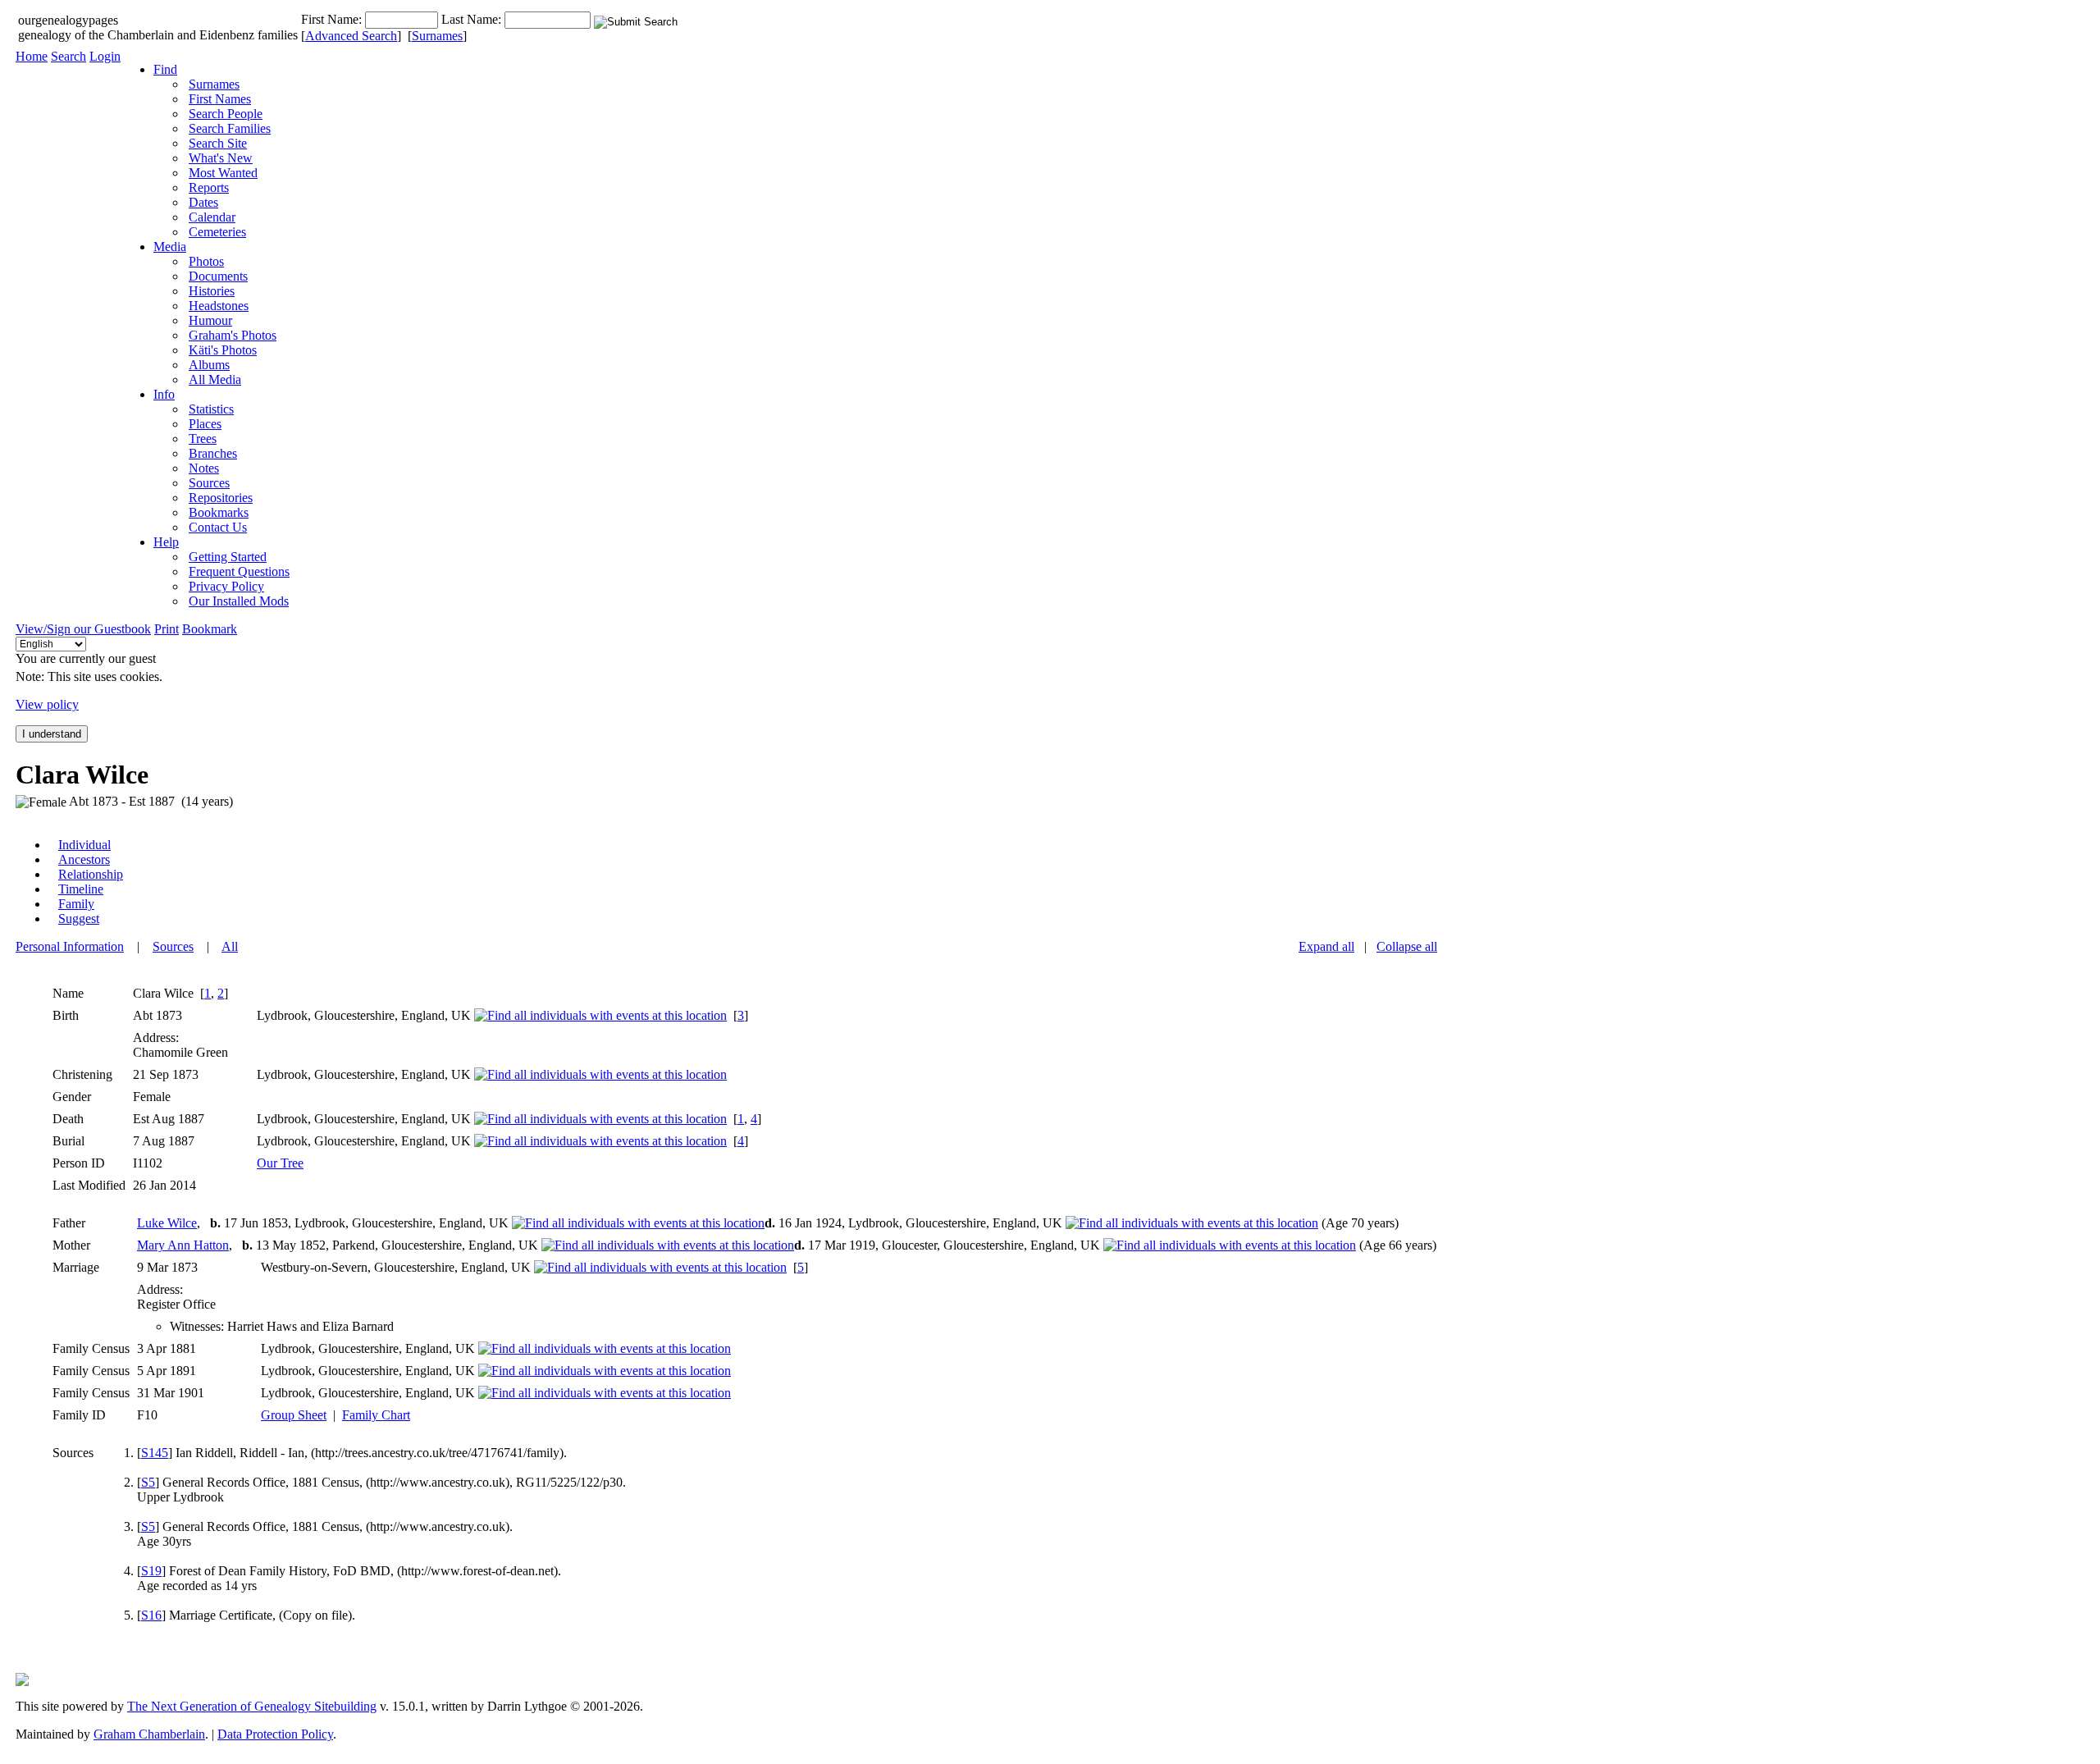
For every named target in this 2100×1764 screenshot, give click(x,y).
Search (68, 56)
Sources (173, 946)
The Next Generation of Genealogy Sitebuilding (252, 1706)
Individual (84, 845)
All (230, 946)
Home (32, 56)
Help (166, 542)
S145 (155, 1453)
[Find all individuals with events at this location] (600, 1015)
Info (164, 394)
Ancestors (84, 859)
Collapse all (1407, 946)
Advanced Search (351, 36)
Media (170, 247)
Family (76, 904)
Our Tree (280, 1163)
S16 (151, 1615)
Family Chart (376, 1415)
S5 (148, 1482)
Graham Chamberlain (149, 1734)
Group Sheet (294, 1415)
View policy (47, 704)
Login (105, 56)
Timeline (81, 889)
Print (167, 629)
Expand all (1326, 946)
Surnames (437, 36)
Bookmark (210, 629)
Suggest (79, 919)
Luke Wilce (167, 1223)
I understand (52, 734)
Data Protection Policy (275, 1734)
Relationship (91, 874)
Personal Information (70, 946)
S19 (151, 1571)
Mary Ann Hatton (183, 1245)
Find (165, 69)
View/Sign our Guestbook (83, 629)
